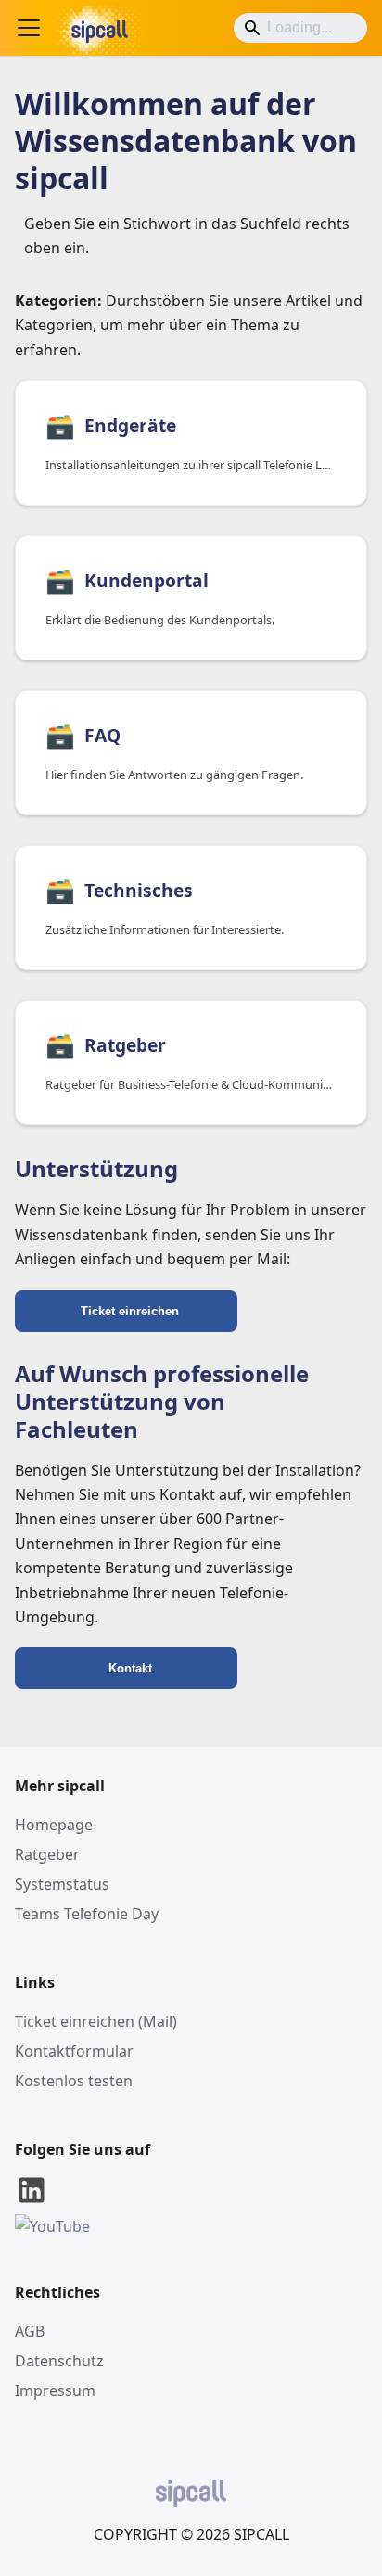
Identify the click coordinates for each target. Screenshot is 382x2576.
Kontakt (130, 1668)
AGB (30, 2331)
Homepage (54, 1825)
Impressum (55, 2390)
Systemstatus (62, 1884)
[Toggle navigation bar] (29, 28)
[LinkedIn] (32, 2201)
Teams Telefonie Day (87, 1914)
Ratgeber (47, 1854)
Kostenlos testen (74, 2081)
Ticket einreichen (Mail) (96, 2021)
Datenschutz (59, 2361)
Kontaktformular (74, 2051)
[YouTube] (52, 2226)
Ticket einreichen (130, 1311)
